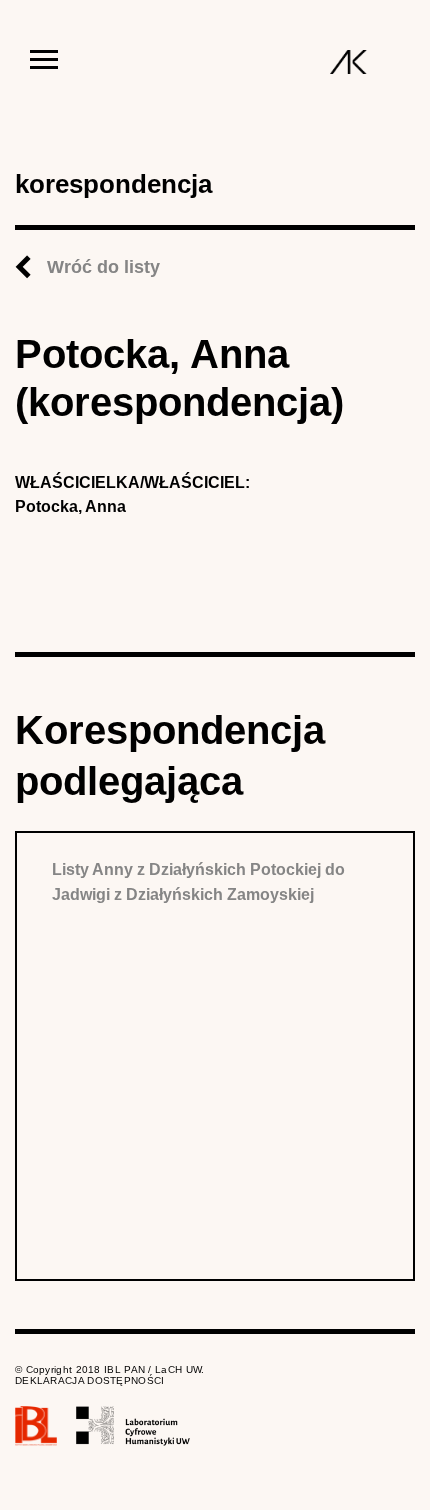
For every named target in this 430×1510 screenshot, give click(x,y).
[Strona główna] (348, 62)
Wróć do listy (103, 267)
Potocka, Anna (70, 506)
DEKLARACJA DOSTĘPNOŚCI (90, 1380)
